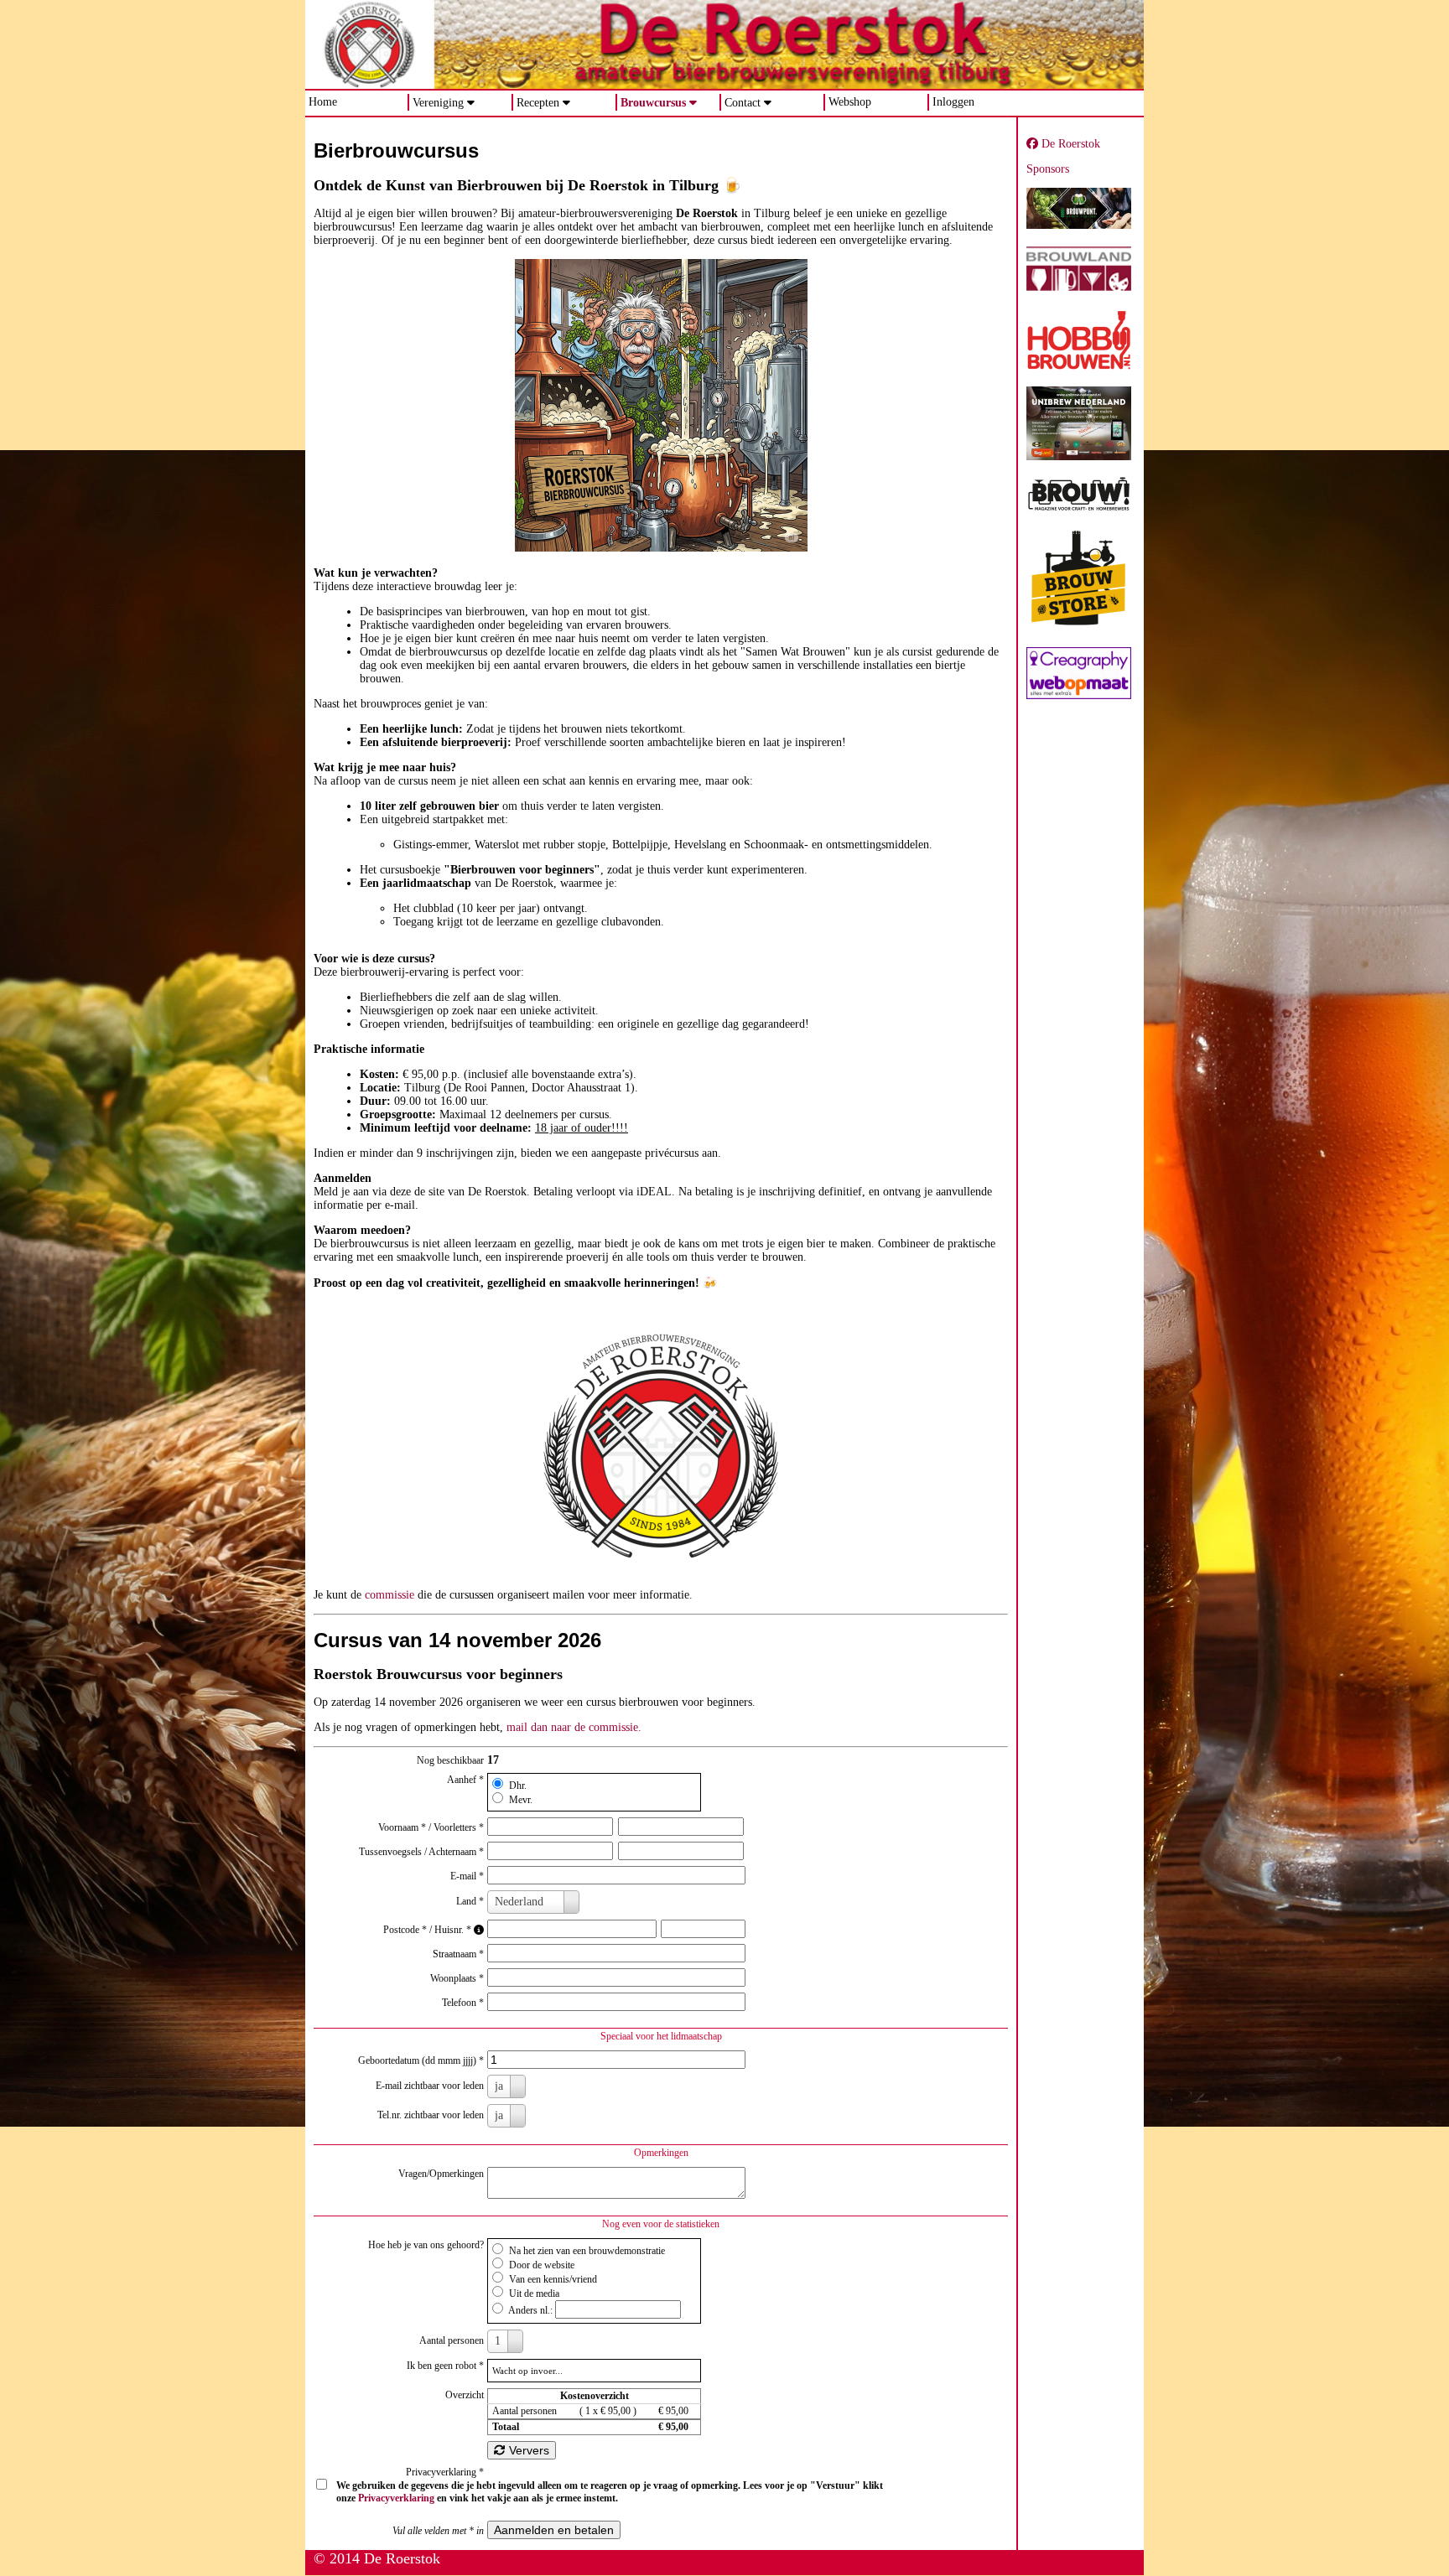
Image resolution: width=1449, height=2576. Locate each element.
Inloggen (953, 102)
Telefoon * (463, 2003)
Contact (743, 103)
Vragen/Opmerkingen (441, 2174)
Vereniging (438, 103)
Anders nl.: (531, 2310)
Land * (470, 1901)
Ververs (527, 2450)
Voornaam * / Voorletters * (431, 1827)
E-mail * (467, 1876)
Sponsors (1048, 169)
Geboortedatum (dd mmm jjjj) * (421, 2060)
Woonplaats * (457, 1978)
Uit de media (533, 2294)
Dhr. (517, 1786)
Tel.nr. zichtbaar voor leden (431, 2115)
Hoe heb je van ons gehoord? (426, 2245)
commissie (390, 1595)
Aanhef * (465, 1780)
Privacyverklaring (396, 2498)
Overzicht (465, 2395)
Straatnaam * (458, 1954)
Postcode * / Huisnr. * (428, 1930)
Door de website (540, 2265)
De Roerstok (1069, 144)
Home (323, 102)
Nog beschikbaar (450, 1760)
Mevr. (519, 1800)
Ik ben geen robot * (445, 2366)
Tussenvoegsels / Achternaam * (421, 1852)
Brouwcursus (653, 103)
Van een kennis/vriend (552, 2279)
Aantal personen (452, 2340)
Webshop (850, 102)
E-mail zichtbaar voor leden (430, 2086)
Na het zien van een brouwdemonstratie (586, 2251)
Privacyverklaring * (445, 2472)
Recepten (538, 103)
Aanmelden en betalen (554, 2530)
